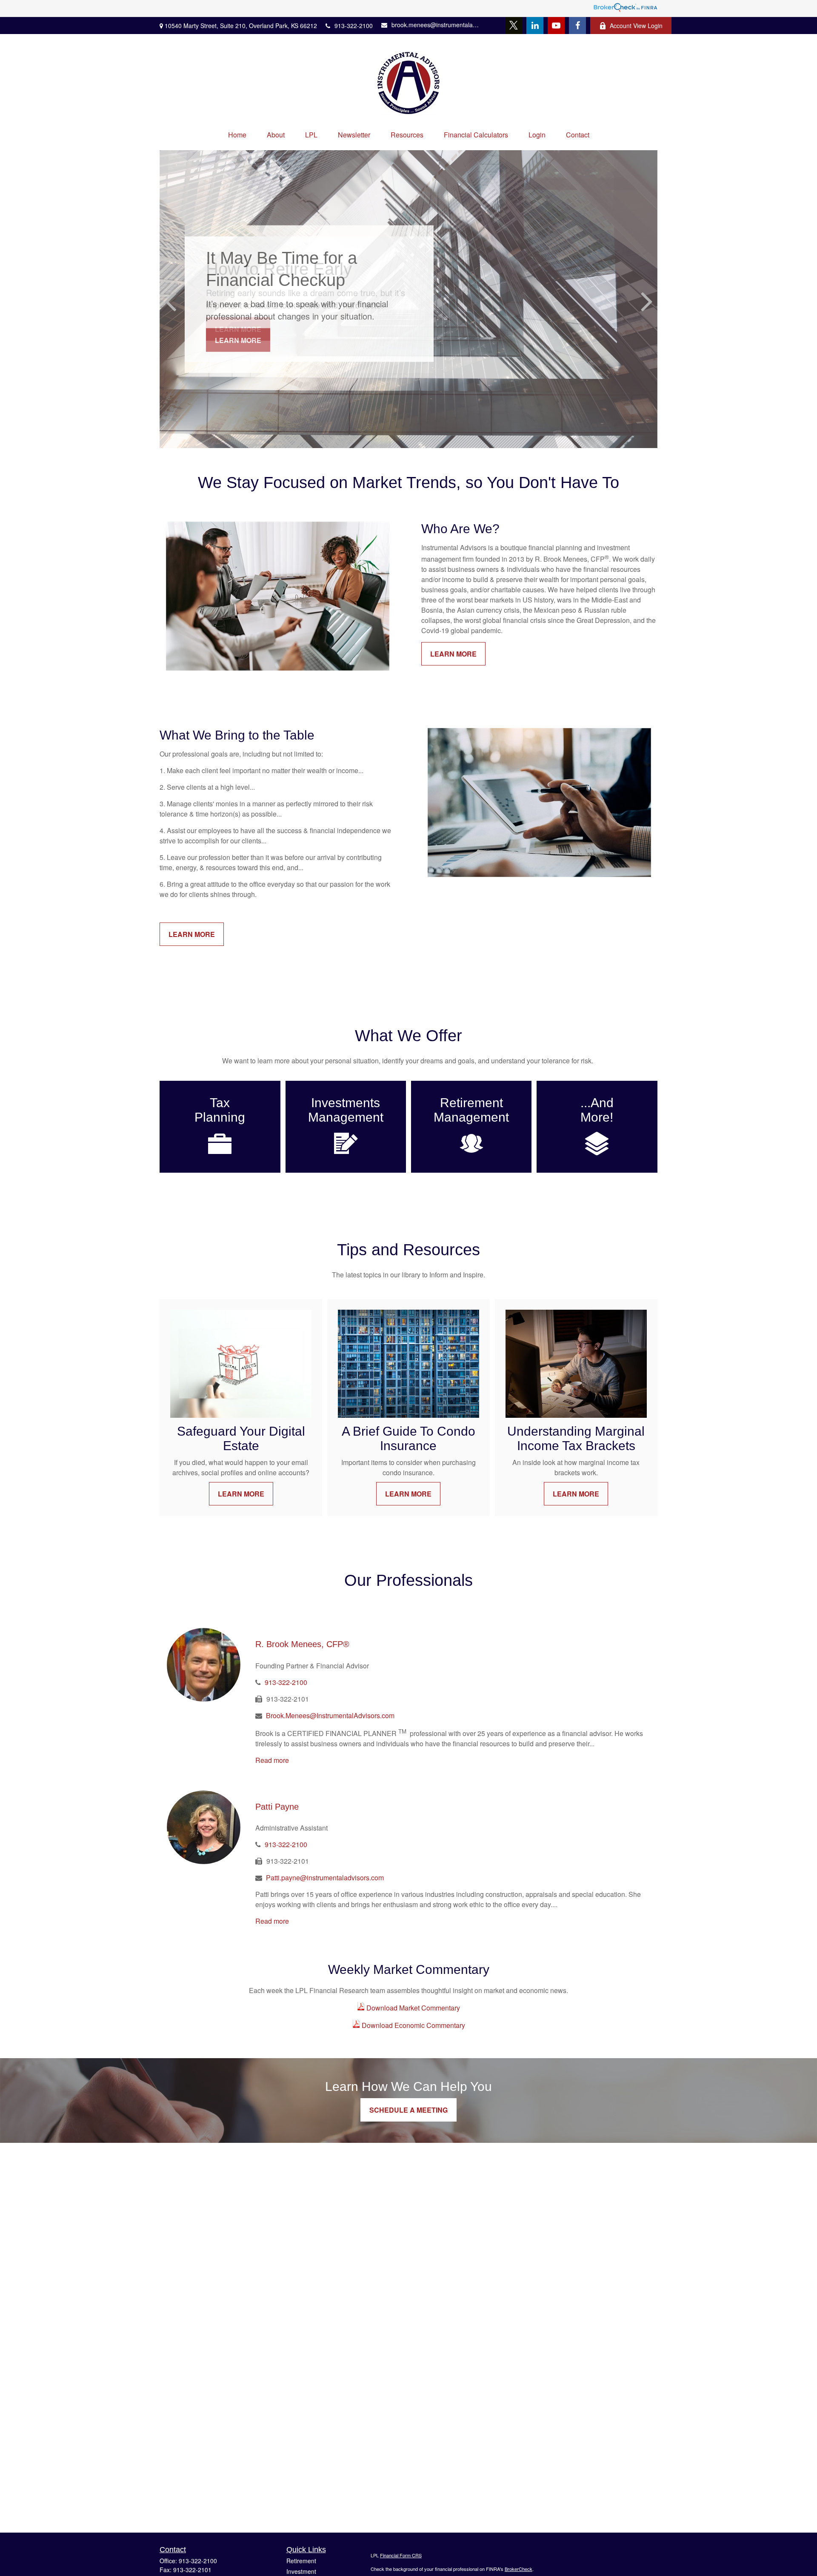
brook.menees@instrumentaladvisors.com (436, 25)
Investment (301, 2571)
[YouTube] (556, 26)
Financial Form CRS (401, 2555)
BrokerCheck (518, 2569)
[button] (237, 135)
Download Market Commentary (412, 2008)
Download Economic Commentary (413, 2025)
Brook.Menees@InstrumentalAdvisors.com (330, 1715)
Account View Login (636, 26)
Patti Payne (277, 1807)
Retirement (301, 2561)
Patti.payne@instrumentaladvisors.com (325, 1878)
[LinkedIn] (535, 26)
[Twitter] (514, 26)
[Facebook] (577, 26)
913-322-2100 (354, 26)
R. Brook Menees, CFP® (302, 1644)
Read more (272, 1760)
